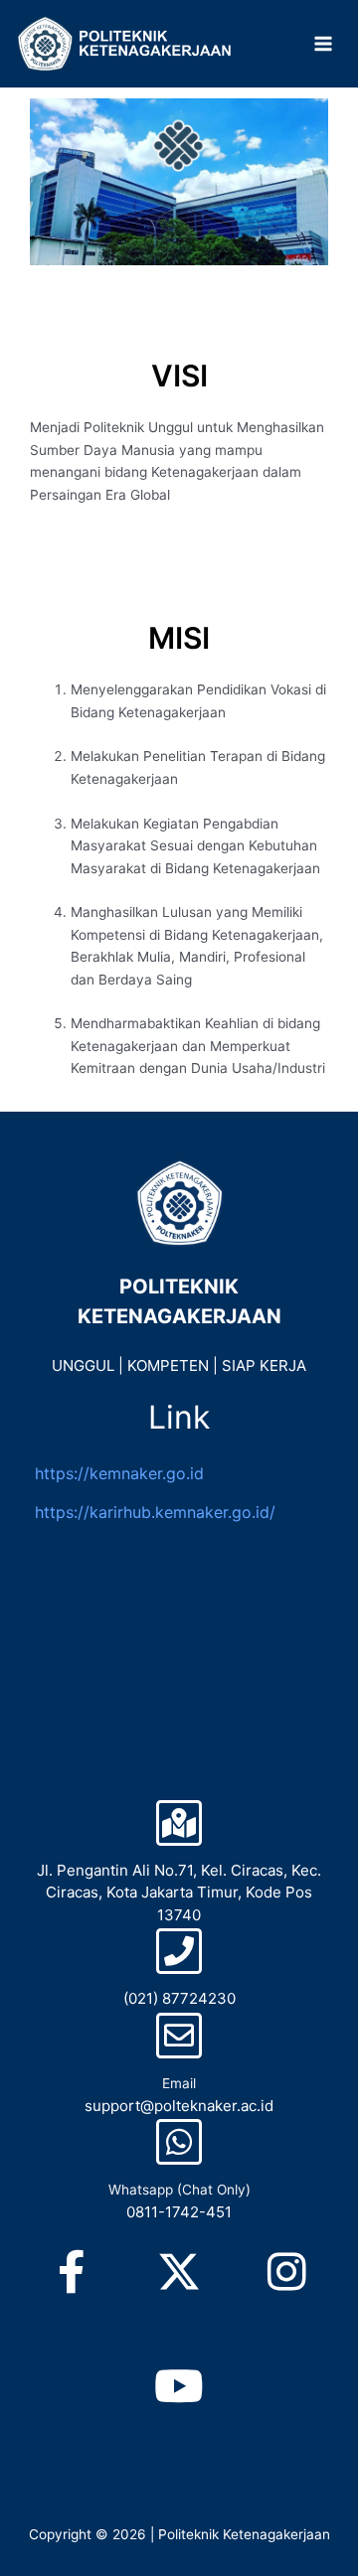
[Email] (179, 2036)
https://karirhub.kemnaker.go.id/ (155, 1512)
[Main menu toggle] (324, 44)
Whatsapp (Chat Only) (179, 2190)
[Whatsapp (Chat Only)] (179, 2142)
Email (179, 2083)
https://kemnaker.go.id (119, 1473)
